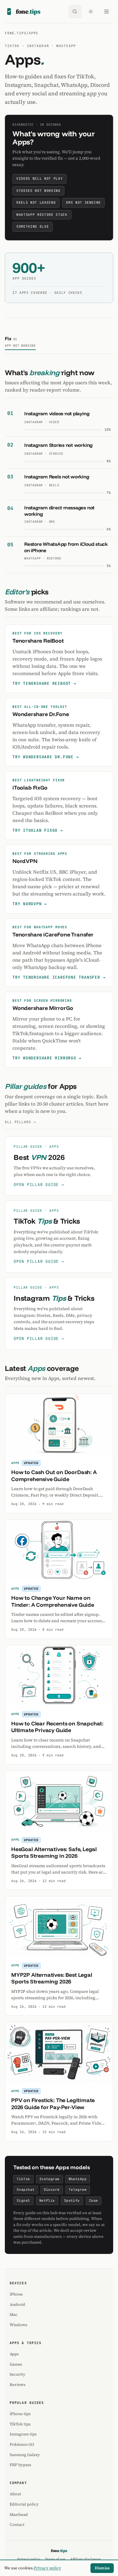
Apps (14, 2354)
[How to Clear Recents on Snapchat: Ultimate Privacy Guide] (59, 1676)
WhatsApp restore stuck (42, 215)
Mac (14, 2314)
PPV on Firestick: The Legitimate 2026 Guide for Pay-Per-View (53, 2104)
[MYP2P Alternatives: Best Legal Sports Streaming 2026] (59, 1927)
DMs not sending (83, 202)
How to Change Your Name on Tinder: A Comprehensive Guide (53, 1601)
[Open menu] (107, 12)
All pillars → (20, 1122)
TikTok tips (20, 2424)
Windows (18, 2325)
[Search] (75, 12)
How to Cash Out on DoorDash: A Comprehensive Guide (54, 1476)
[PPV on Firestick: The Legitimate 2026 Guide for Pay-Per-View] (59, 2052)
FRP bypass (20, 2465)
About (15, 2494)
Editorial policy (24, 2504)
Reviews (18, 2385)
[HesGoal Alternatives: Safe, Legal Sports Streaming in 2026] (59, 1801)
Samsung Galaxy (25, 2455)
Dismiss (102, 2568)
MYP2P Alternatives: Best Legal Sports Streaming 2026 (52, 1978)
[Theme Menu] (91, 12)
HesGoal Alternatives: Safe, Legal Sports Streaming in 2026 (54, 1853)
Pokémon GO (22, 2444)
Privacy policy (48, 2568)
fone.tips (16, 33)
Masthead (19, 2515)
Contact (17, 2525)
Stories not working (38, 191)
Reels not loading (36, 202)
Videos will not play (39, 178)
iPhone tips (20, 2414)
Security (18, 2374)
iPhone (16, 2294)
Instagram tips (23, 2434)
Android (17, 2304)
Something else (33, 226)
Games (16, 2364)
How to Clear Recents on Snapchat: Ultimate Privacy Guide (57, 1727)
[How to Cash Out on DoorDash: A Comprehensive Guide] (59, 1424)
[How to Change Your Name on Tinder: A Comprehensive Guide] (59, 1550)
